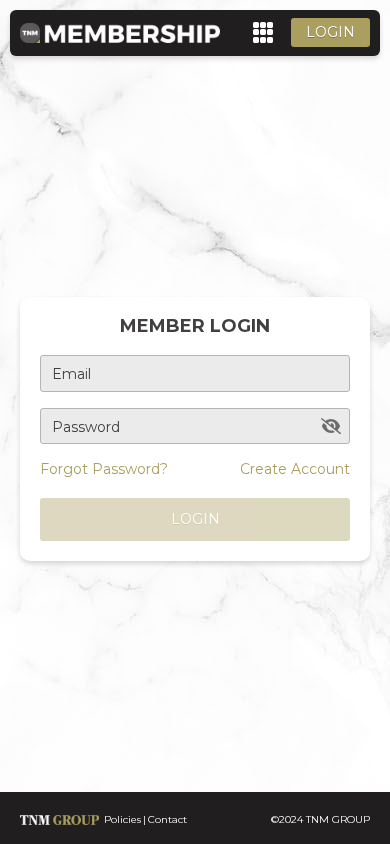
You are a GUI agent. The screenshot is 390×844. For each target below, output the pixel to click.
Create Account (295, 469)
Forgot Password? (104, 469)
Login (330, 32)
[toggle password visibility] (331, 426)
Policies (122, 819)
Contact (167, 819)
